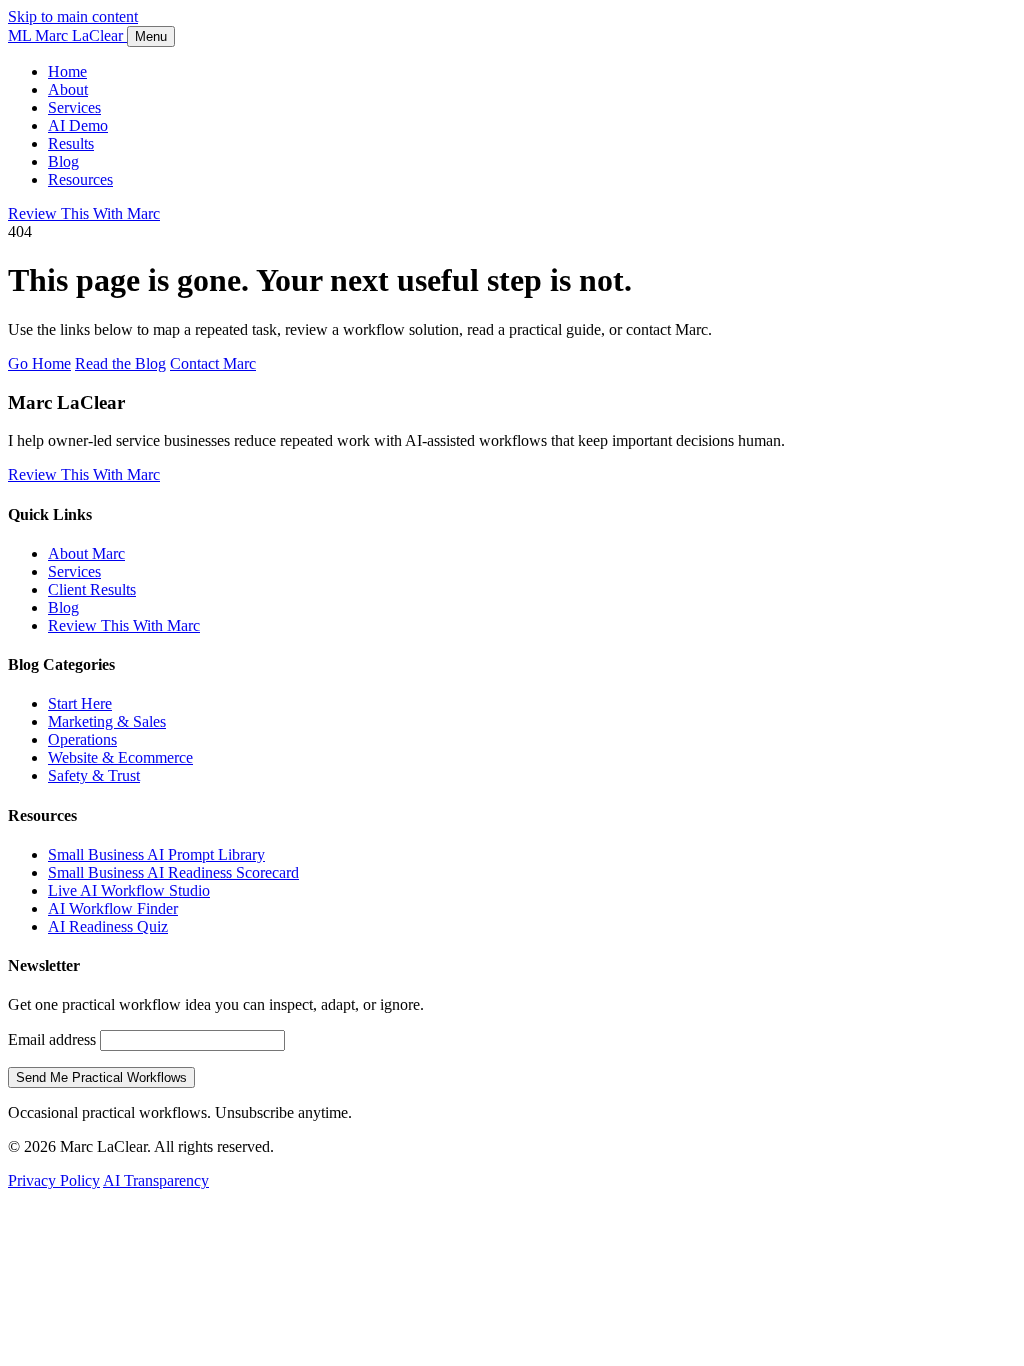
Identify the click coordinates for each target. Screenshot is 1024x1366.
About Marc (86, 553)
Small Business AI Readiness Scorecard (173, 872)
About (68, 89)
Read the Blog (120, 363)
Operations (82, 739)
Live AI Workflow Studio (129, 890)
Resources (80, 179)
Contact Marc (213, 363)
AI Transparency (156, 1180)
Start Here (80, 703)
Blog (63, 161)
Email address (52, 1039)
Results (71, 143)
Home (67, 71)
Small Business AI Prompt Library (156, 854)
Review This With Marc (84, 213)
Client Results (92, 589)
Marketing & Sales (107, 721)
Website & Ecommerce (120, 757)
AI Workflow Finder (113, 908)
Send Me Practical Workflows (101, 1077)
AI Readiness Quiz (108, 926)
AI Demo (78, 125)
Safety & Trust (94, 775)
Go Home (39, 363)
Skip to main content (73, 16)
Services (74, 107)
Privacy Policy (54, 1180)
